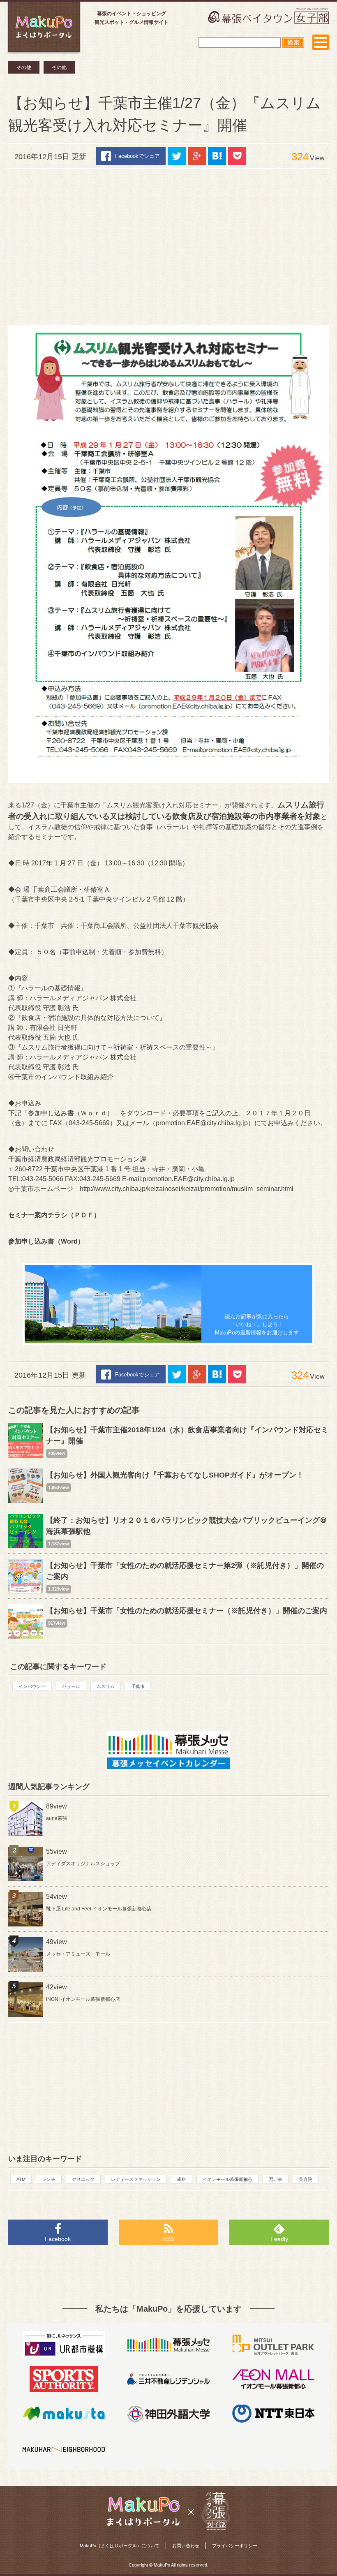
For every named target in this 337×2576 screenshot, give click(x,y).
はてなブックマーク (217, 156)
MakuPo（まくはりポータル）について (120, 2546)
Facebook (58, 2239)
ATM (21, 2179)
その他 (24, 67)
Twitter (177, 156)
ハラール (71, 1686)
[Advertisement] (168, 243)
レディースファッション (136, 2179)
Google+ (197, 156)
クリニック (83, 2179)
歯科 (182, 2179)
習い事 (276, 2179)
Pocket (237, 156)
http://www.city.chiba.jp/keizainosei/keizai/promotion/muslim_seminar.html (187, 1189)
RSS (168, 2239)
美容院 (306, 2179)
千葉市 (138, 1686)
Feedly (279, 2239)
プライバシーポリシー (235, 2546)
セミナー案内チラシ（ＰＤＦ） (54, 1215)
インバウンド (32, 1686)
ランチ (49, 2179)
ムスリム (106, 1686)
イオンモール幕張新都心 (227, 2179)
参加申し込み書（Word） (46, 1241)
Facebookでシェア (137, 156)
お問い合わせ (186, 2546)
